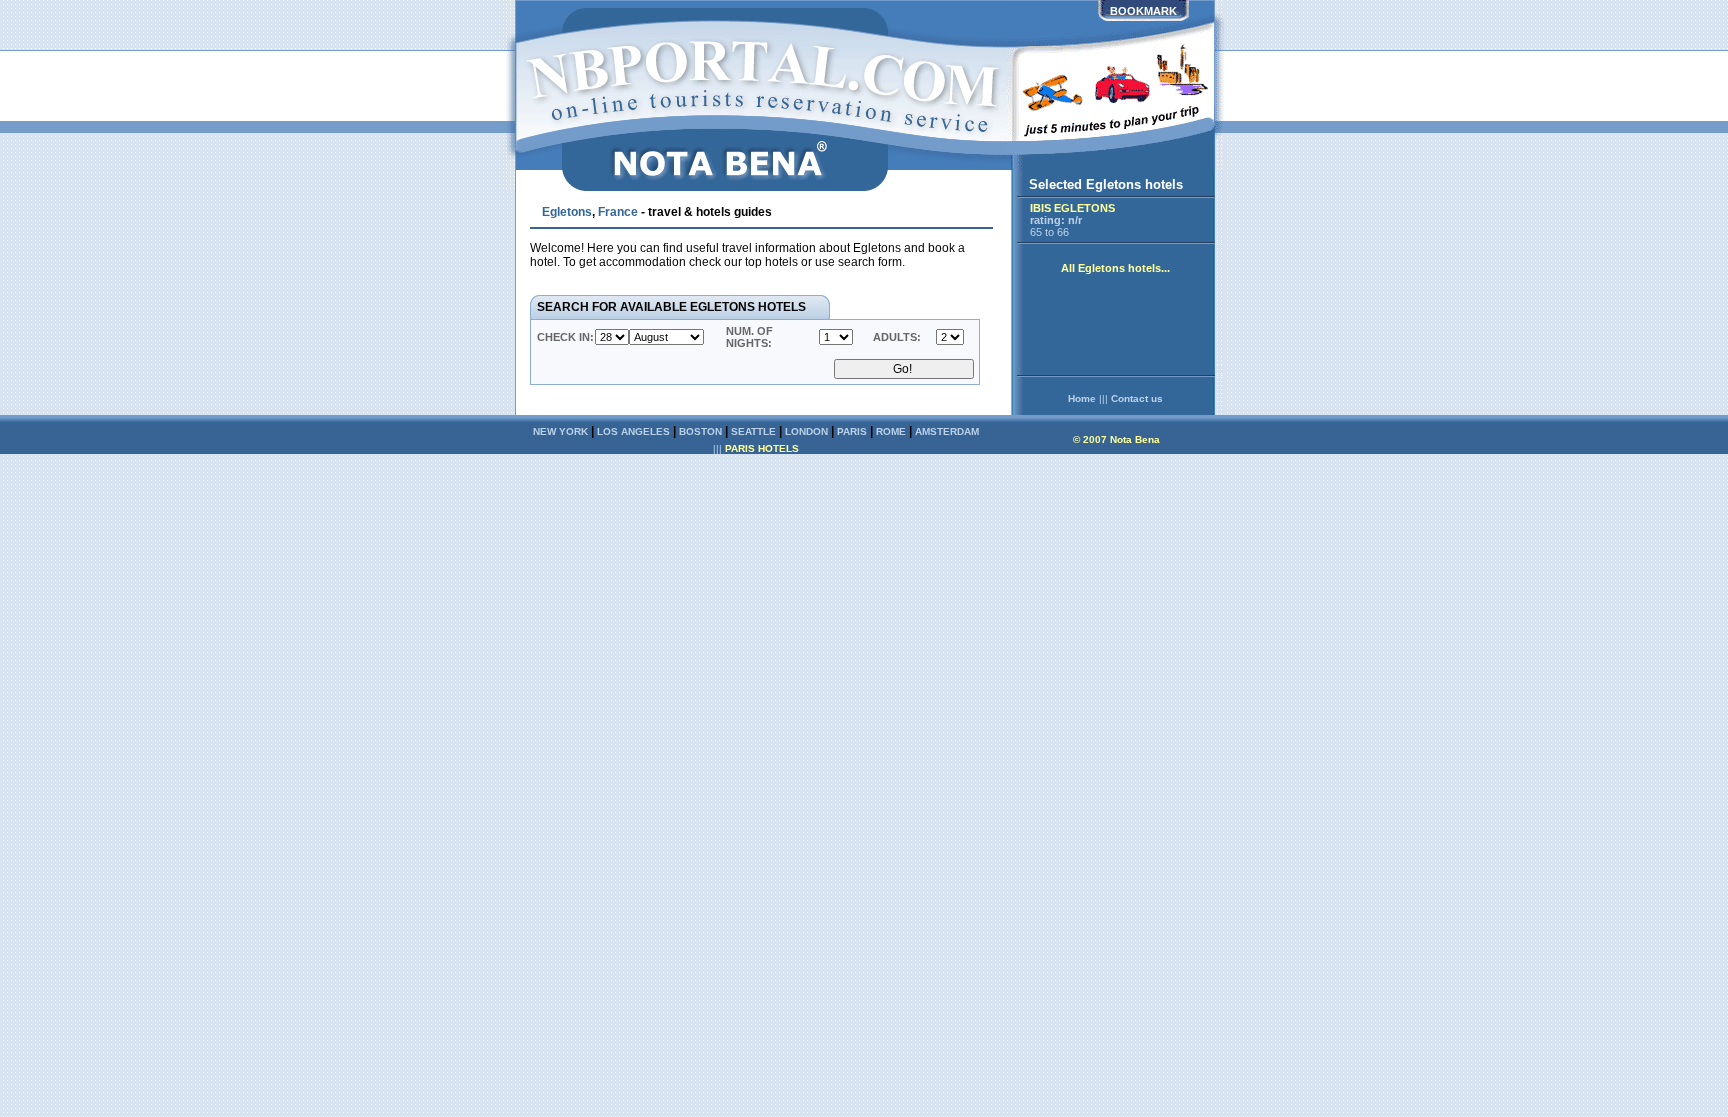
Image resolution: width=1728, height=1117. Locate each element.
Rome (891, 431)
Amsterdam (947, 431)
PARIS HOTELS (762, 448)
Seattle (753, 431)
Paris (852, 431)
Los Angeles (633, 431)
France (618, 212)
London (806, 431)
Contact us (1137, 398)
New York (560, 431)
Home (1082, 398)
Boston (700, 431)
